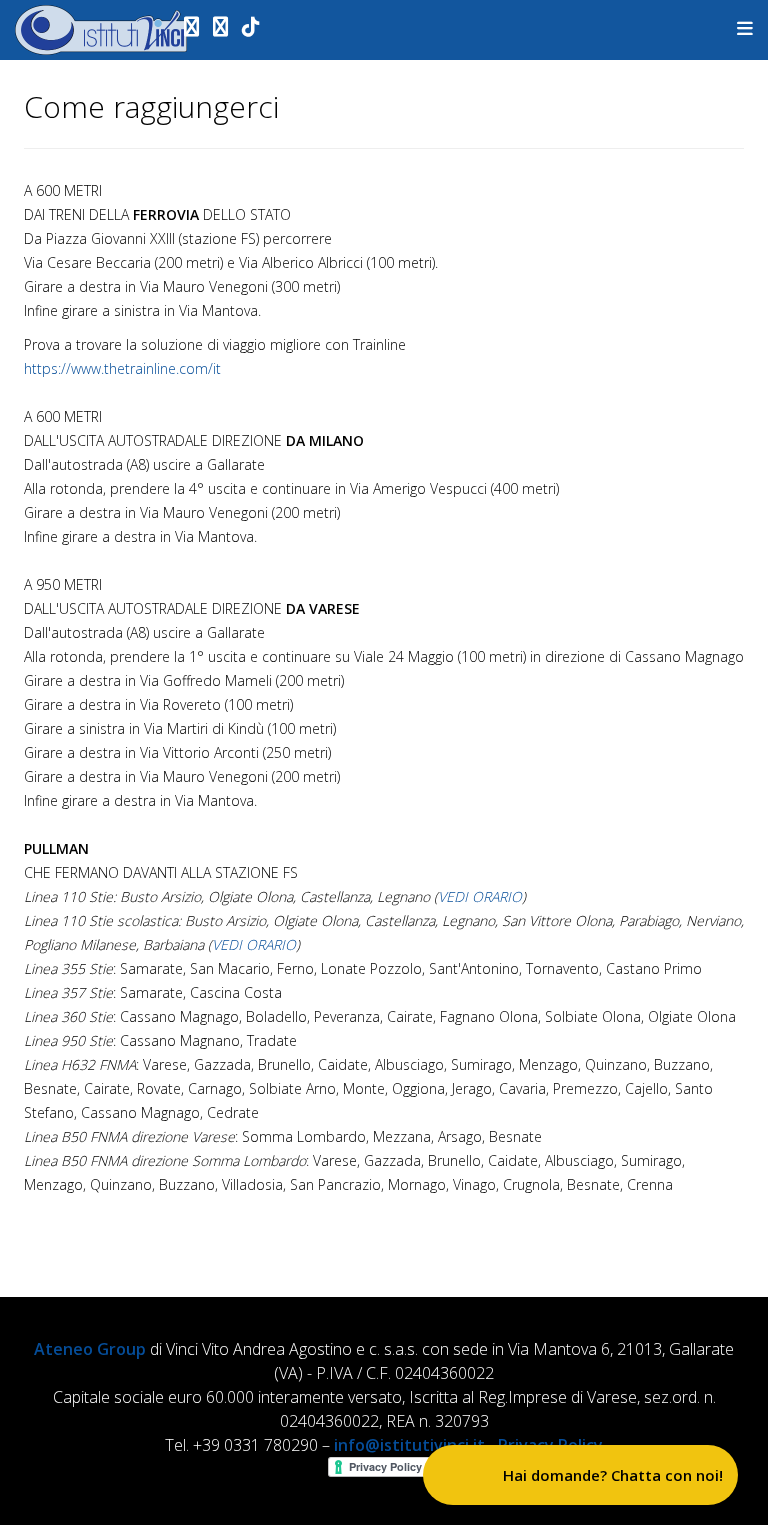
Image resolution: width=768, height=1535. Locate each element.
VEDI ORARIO (480, 896)
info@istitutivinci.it (409, 1445)
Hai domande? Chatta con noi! (613, 1475)
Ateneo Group (90, 1349)
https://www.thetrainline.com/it (122, 368)
